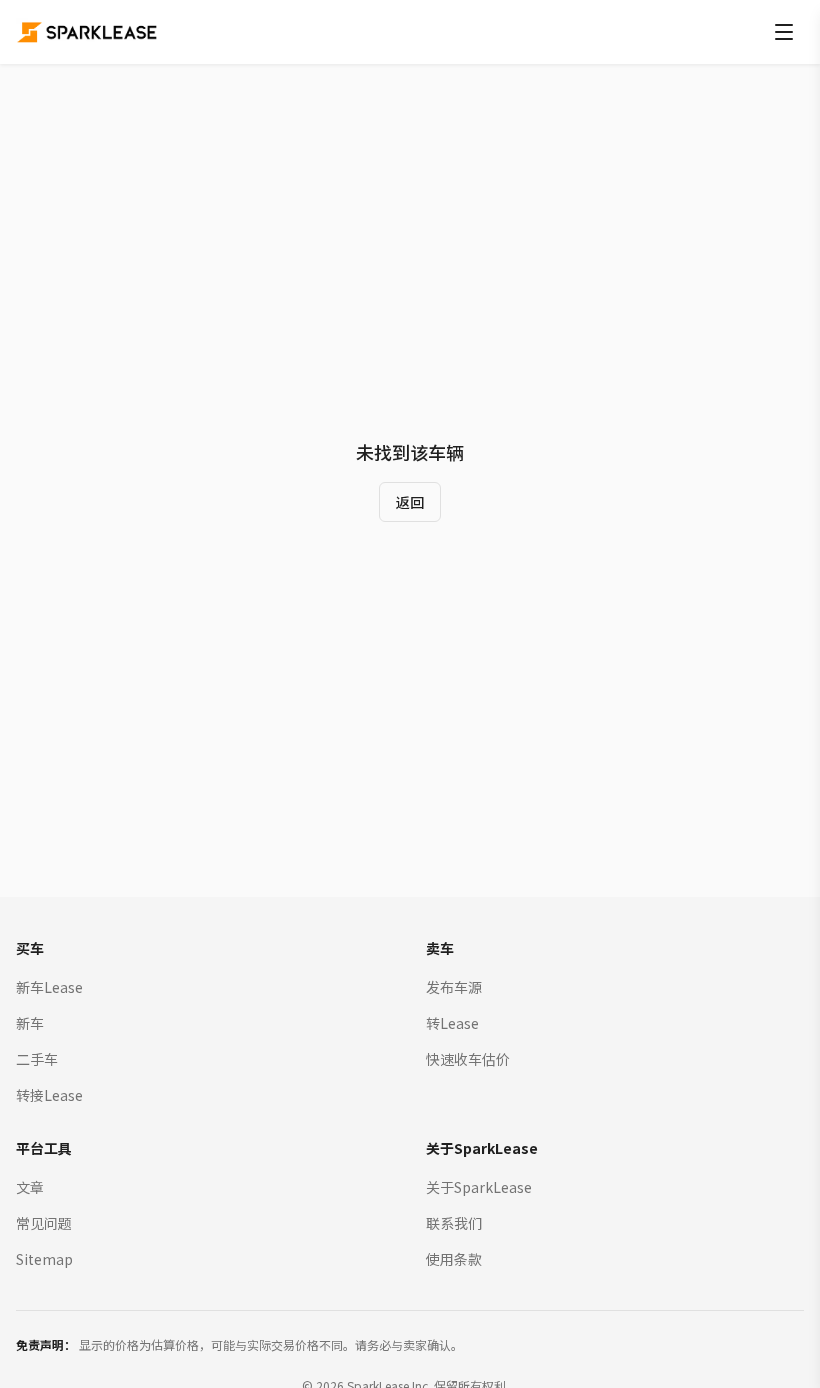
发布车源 (454, 987)
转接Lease (49, 1095)
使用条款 (454, 1259)
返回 (410, 502)
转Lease (452, 1023)
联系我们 (454, 1223)
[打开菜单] (784, 32)
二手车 (37, 1059)
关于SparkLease (479, 1187)
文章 (30, 1187)
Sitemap (44, 1259)
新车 (30, 1023)
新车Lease (49, 987)
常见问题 (44, 1223)
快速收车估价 (468, 1059)
